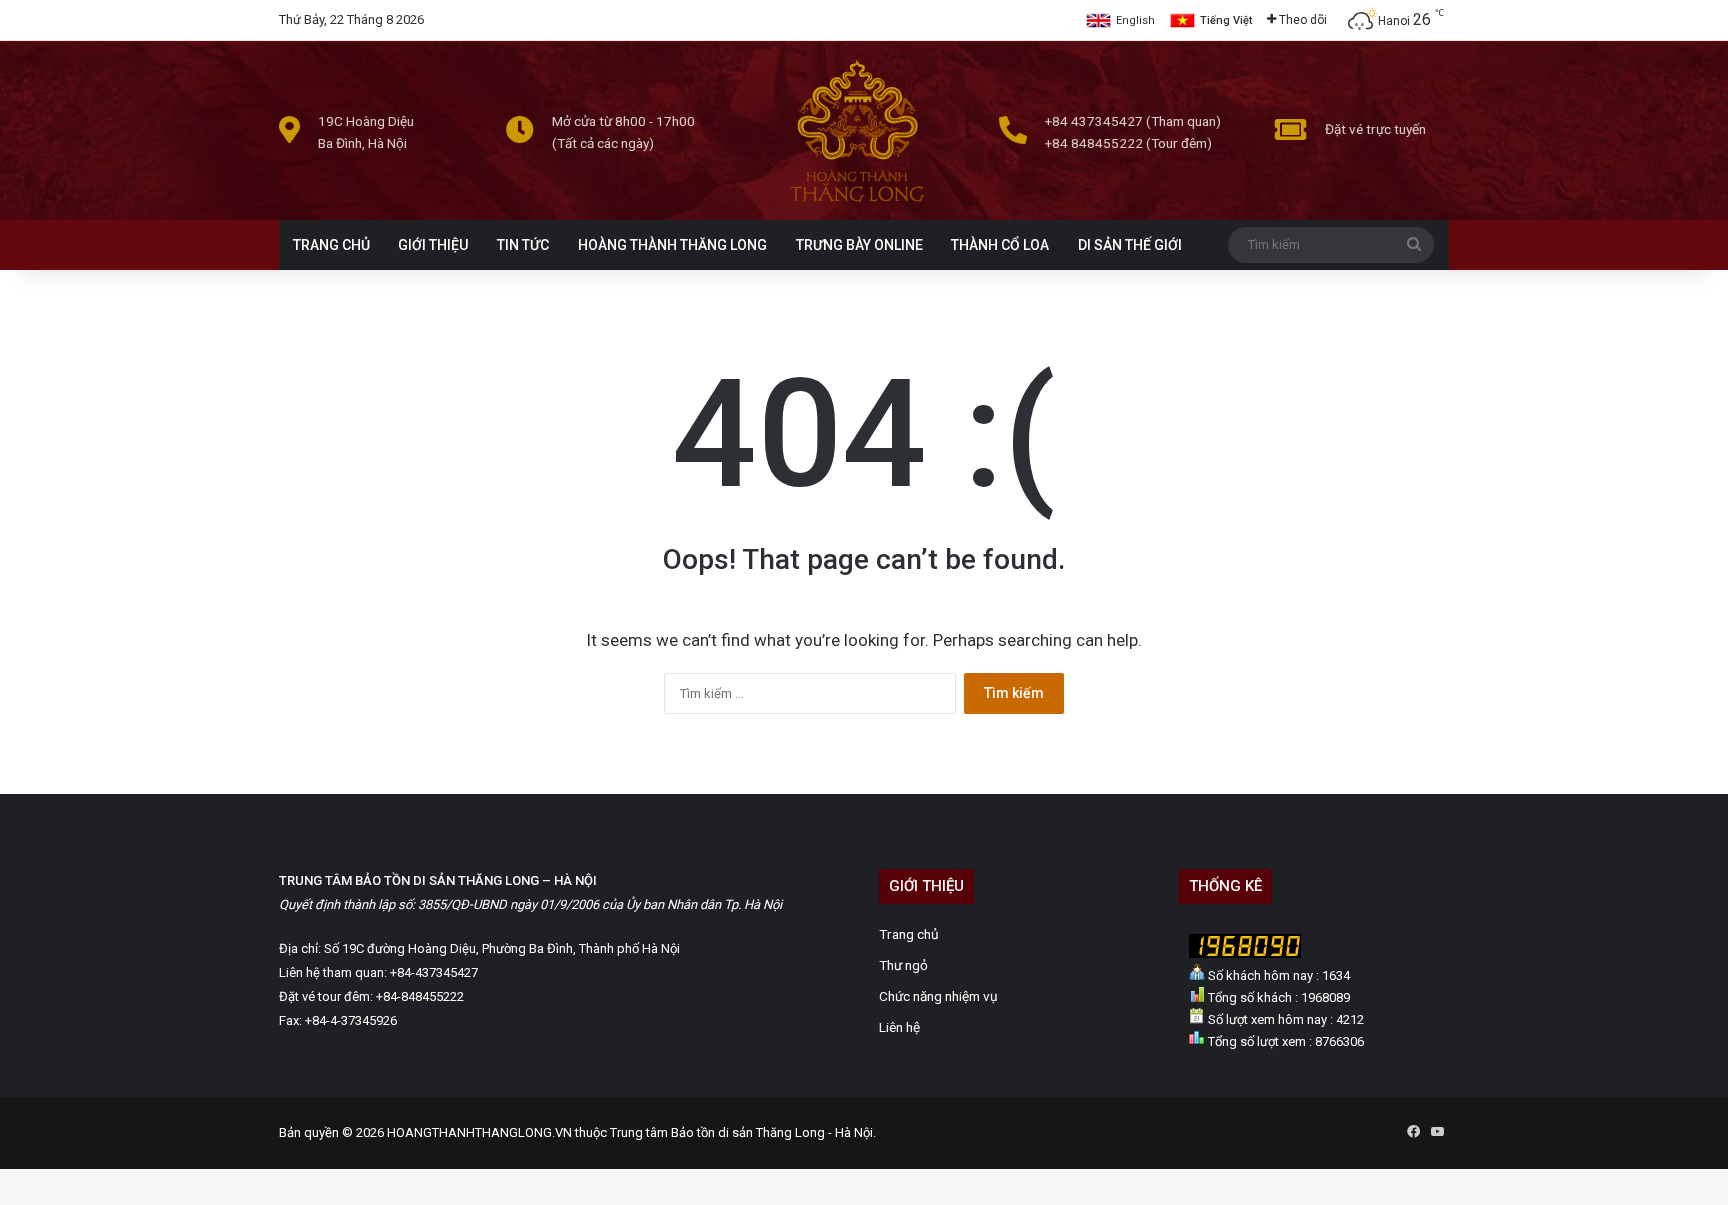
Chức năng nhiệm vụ (938, 996)
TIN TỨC (523, 245)
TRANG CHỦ (331, 245)
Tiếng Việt (1226, 20)
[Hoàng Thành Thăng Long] (857, 201)
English (1135, 20)
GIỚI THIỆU (433, 245)
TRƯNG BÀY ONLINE (859, 245)
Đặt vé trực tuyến (1375, 129)
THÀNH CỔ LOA (1000, 245)
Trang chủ (909, 934)
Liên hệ (899, 1027)
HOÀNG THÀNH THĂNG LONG (672, 245)
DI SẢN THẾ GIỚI (1130, 245)
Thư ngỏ (903, 965)
